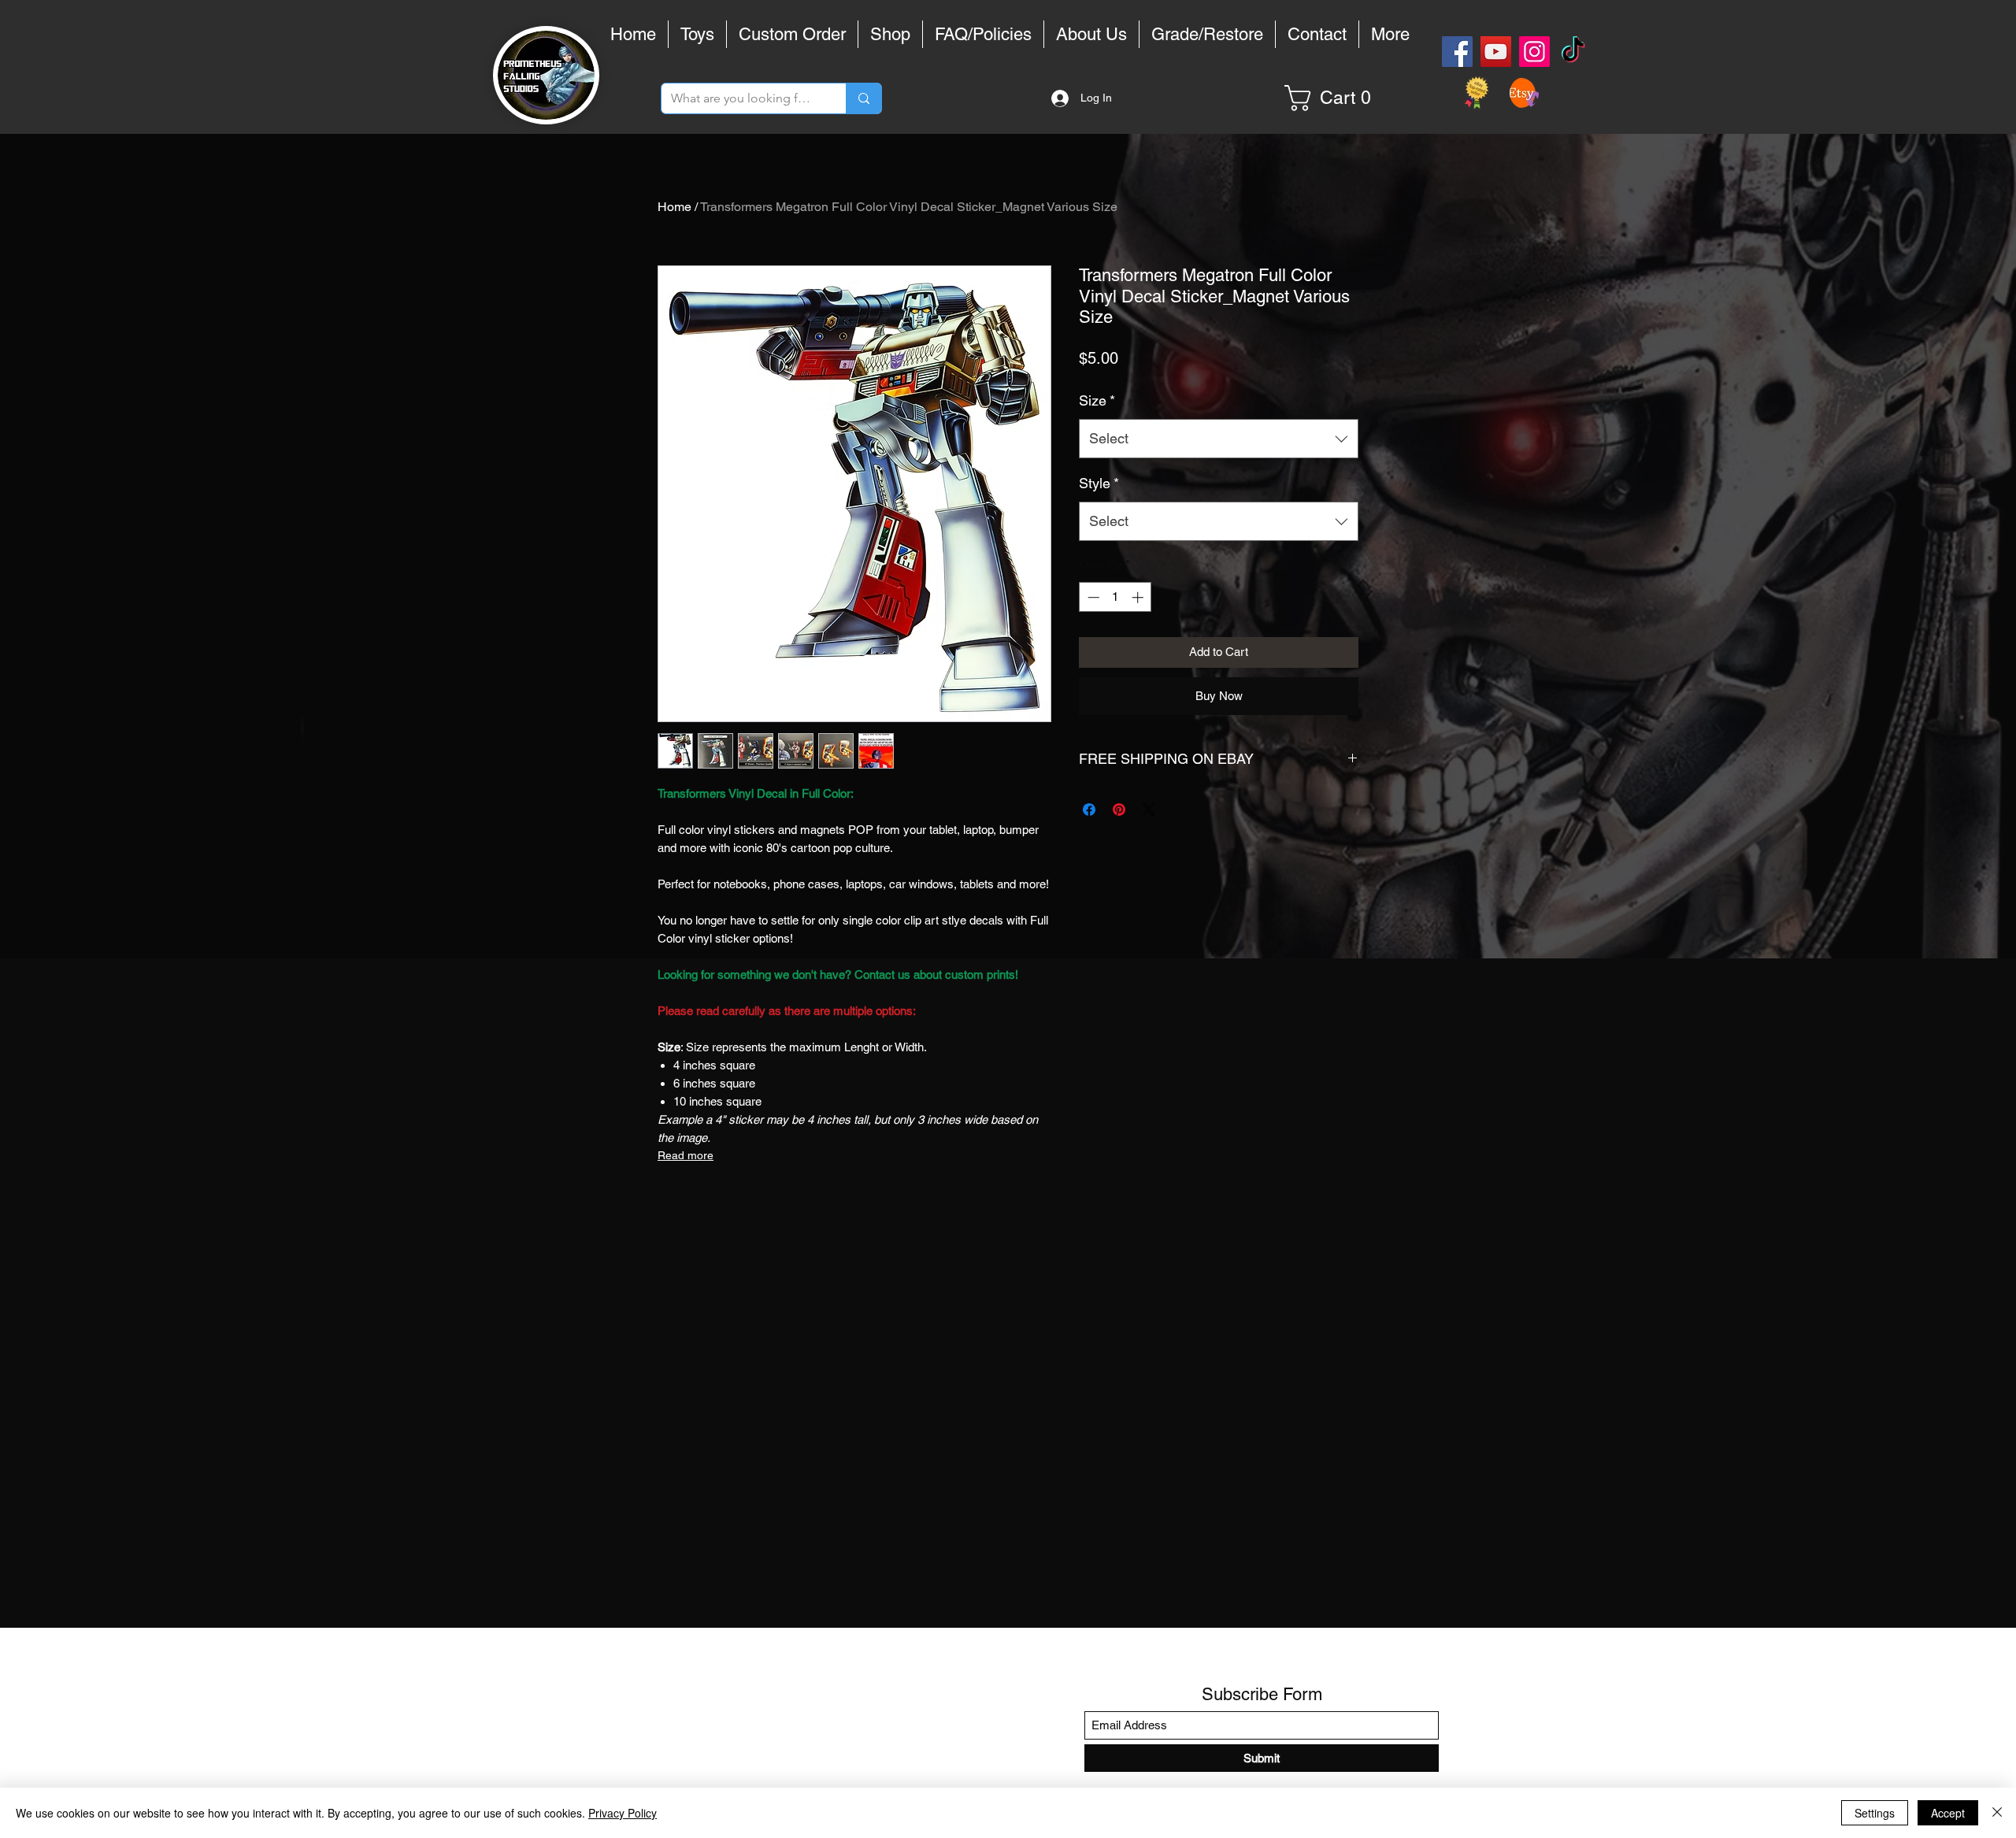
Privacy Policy (623, 1813)
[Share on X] (1149, 810)
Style (1099, 483)
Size (1097, 400)
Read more (686, 1155)
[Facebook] (1457, 52)
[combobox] (1219, 439)
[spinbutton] (1115, 597)
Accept (1948, 1813)
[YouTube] (1496, 52)
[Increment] (1139, 597)
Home (674, 207)
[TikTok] (1573, 52)
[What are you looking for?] (863, 98)
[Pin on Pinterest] (1119, 810)
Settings (1875, 1813)
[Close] (1997, 1813)
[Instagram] (1534, 52)
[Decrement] (1092, 597)
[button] (1334, 98)
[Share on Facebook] (1089, 810)
